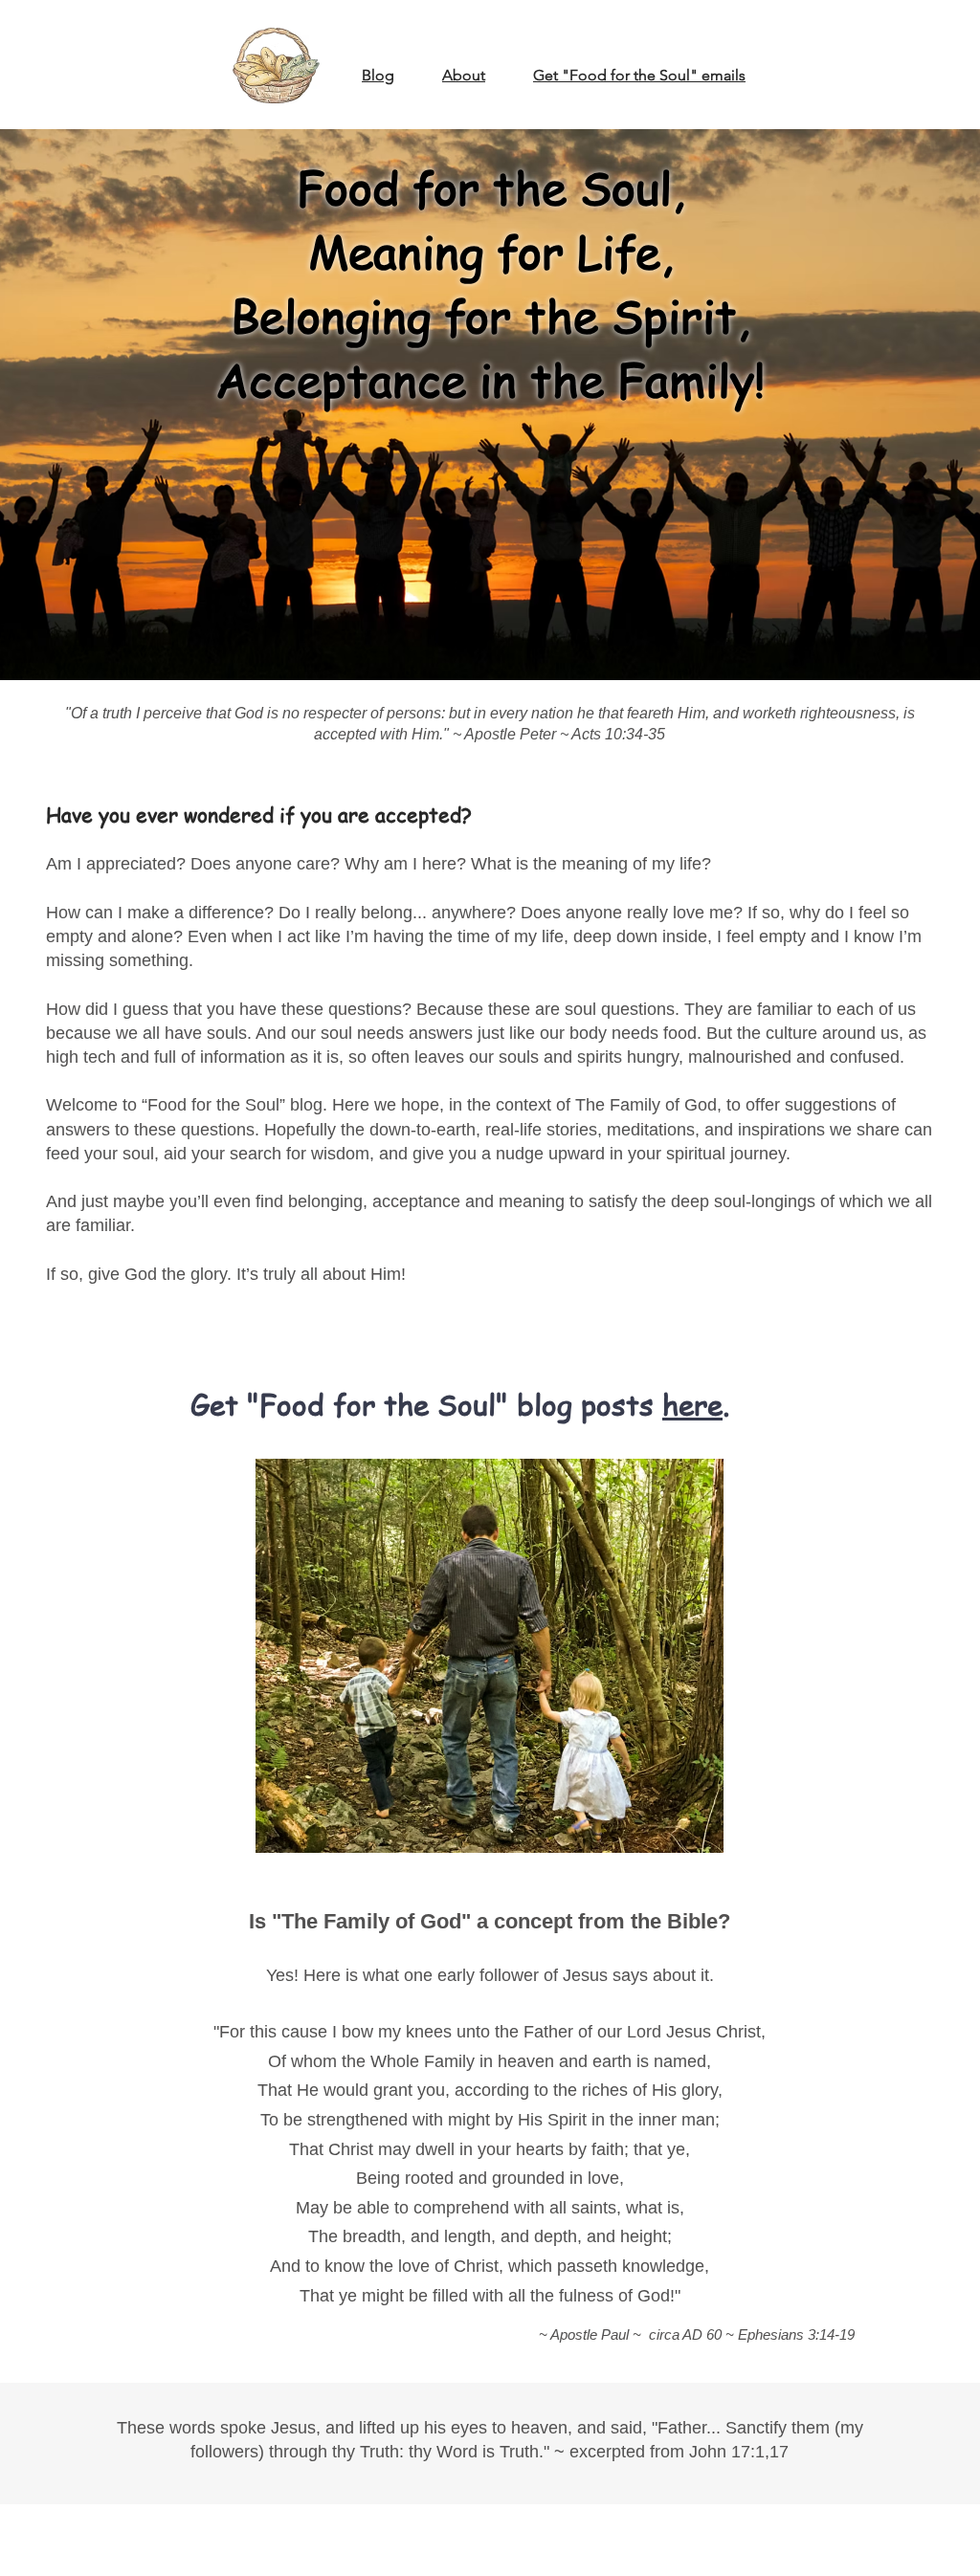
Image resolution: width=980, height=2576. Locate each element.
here (692, 1404)
